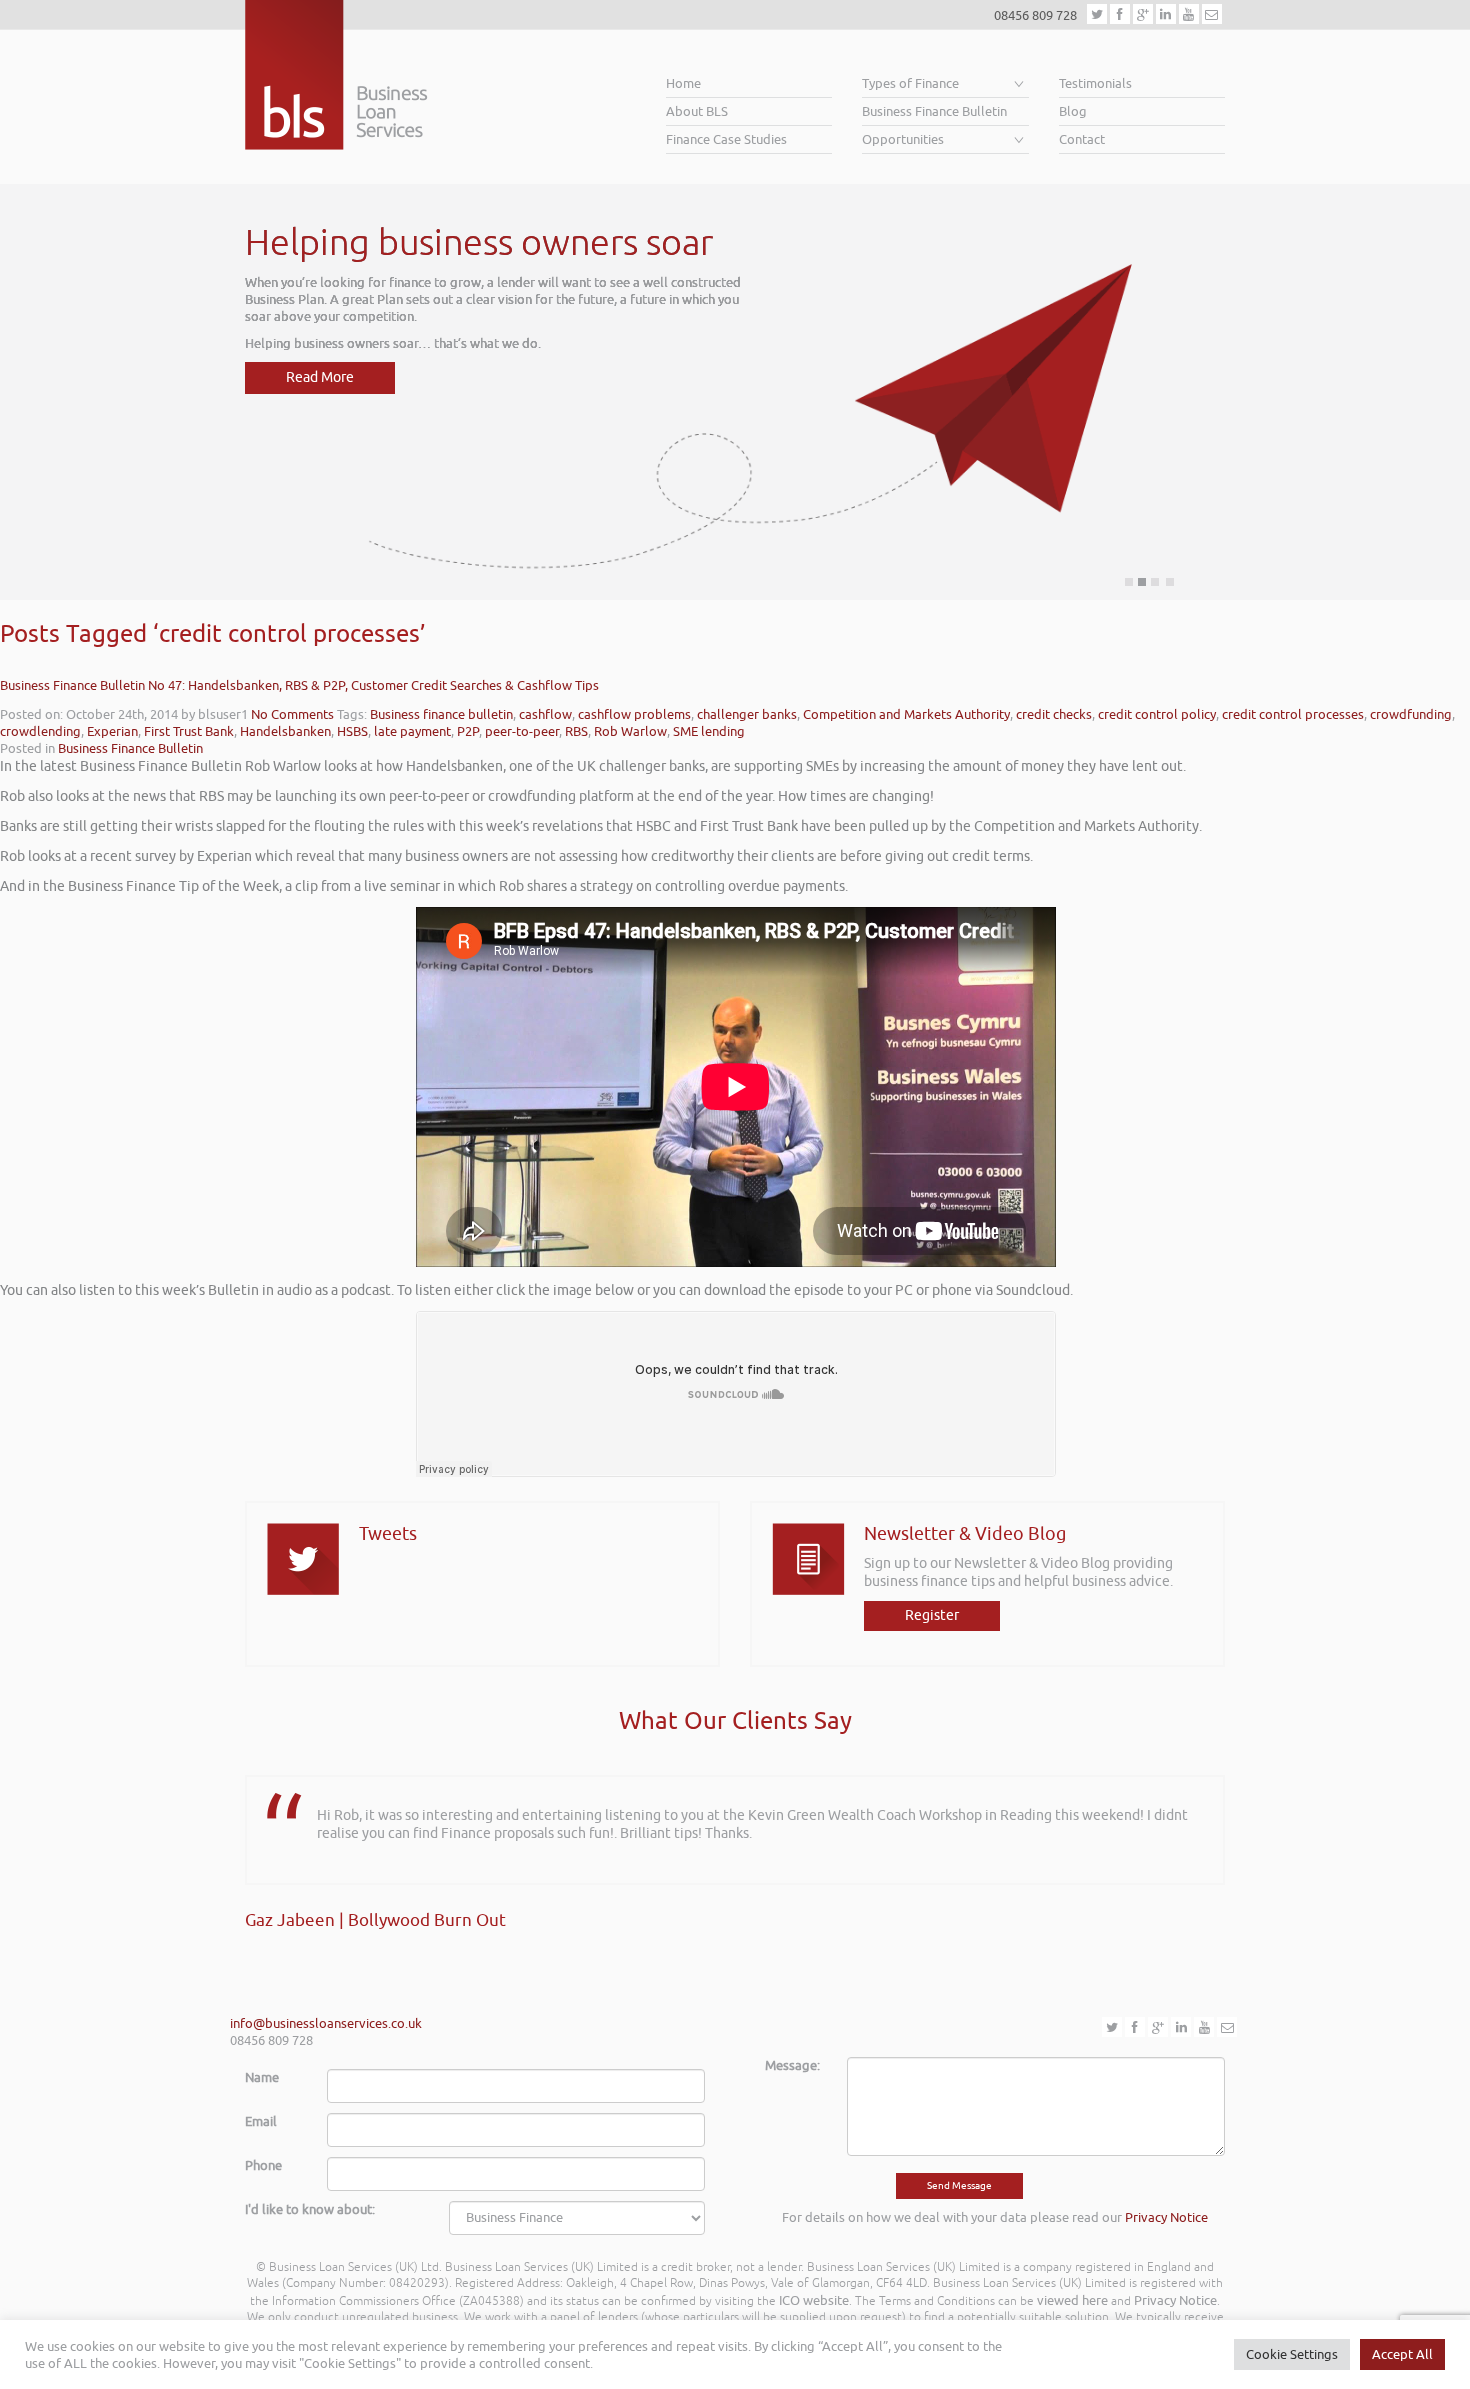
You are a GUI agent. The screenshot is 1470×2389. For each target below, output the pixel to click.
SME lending (709, 731)
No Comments (292, 714)
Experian (112, 731)
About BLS (697, 111)
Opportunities (903, 139)
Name (262, 2077)
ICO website (814, 2300)
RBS (576, 731)
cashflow (545, 714)
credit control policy (1157, 714)
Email (261, 2121)
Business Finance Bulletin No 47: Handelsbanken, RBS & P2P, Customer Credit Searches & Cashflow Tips (299, 685)
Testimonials (1095, 83)
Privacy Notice (1166, 2217)
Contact (1082, 139)
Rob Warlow (630, 731)
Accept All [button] (1402, 2354)
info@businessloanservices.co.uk (326, 2023)
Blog (1073, 111)
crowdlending (40, 731)
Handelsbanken (285, 731)
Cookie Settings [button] (1292, 2354)
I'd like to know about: (310, 2209)
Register (932, 1615)
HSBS (352, 731)
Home (683, 83)
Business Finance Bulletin (934, 111)
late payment (412, 731)
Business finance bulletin (441, 714)
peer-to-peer (522, 731)
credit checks (1054, 714)
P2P (468, 731)
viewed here (1072, 2300)
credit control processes (1293, 714)
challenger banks (747, 714)
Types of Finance (910, 83)
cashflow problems (634, 714)
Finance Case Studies (726, 139)
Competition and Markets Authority (906, 714)
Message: (792, 2065)
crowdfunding (1411, 714)
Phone (263, 2165)
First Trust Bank (189, 731)
